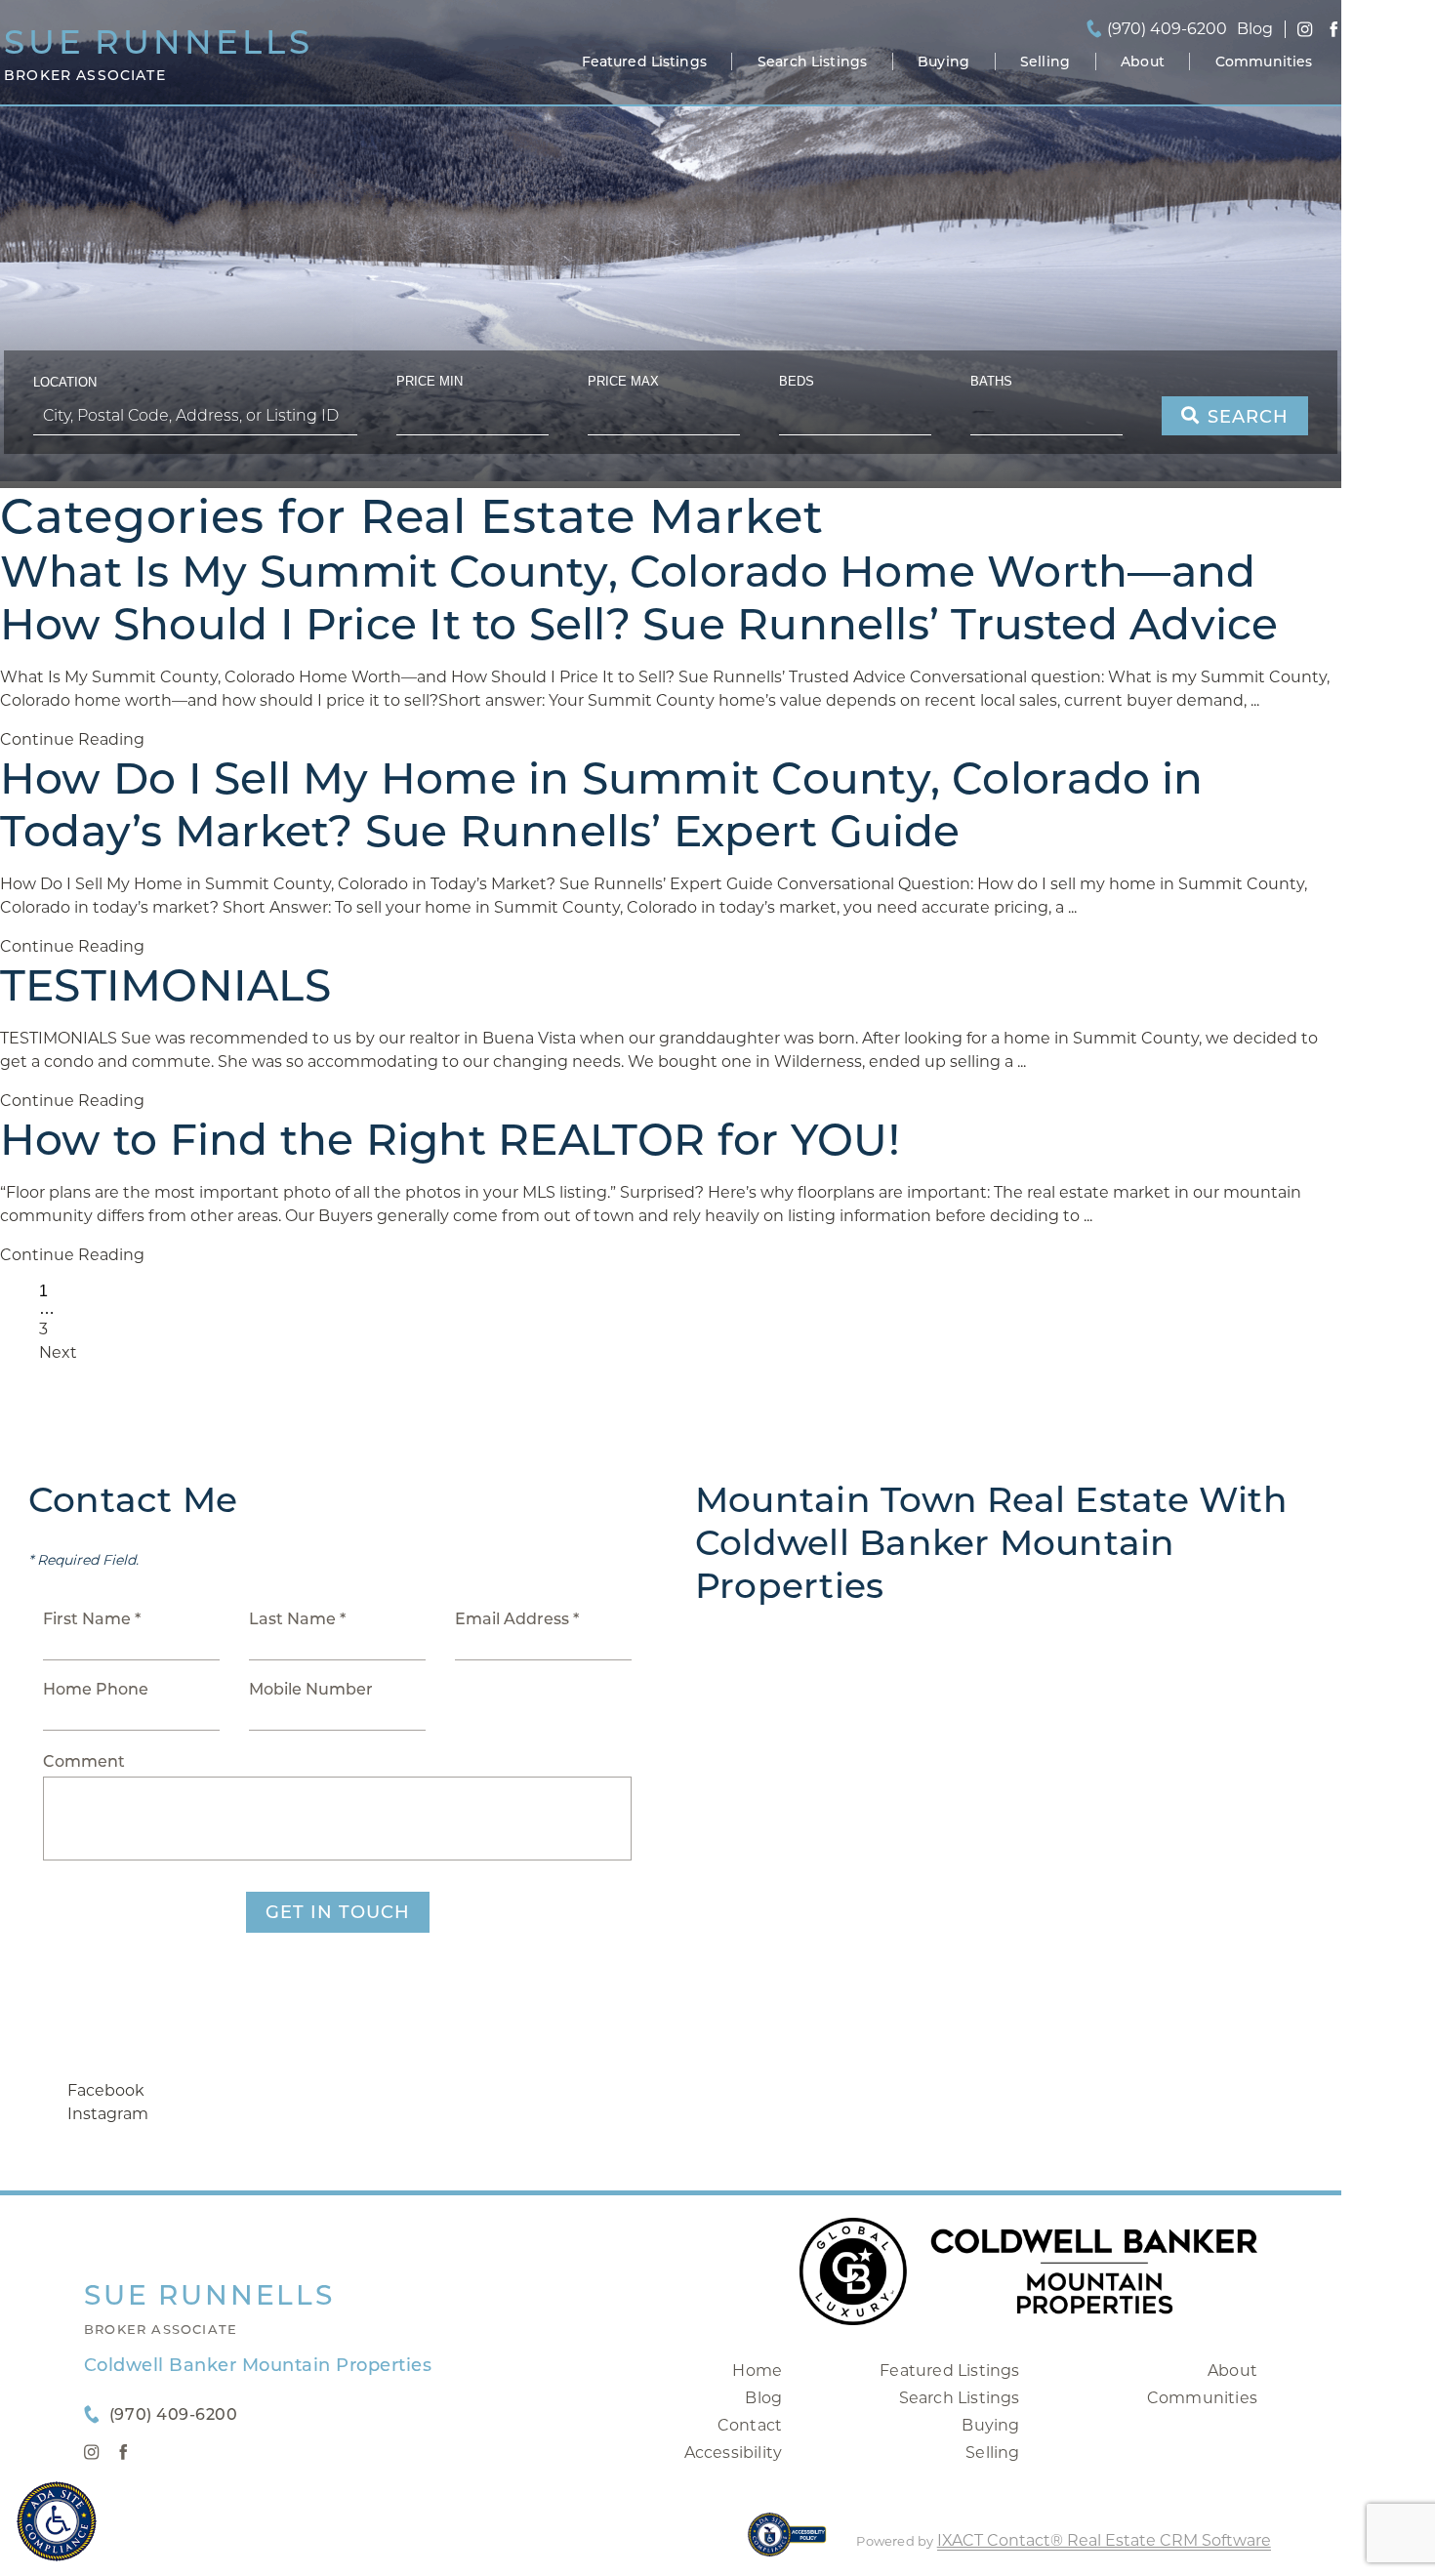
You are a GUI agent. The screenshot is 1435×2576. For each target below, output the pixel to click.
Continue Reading (72, 739)
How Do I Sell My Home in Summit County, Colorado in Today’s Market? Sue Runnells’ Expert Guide (602, 804)
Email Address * (517, 1619)
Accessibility (734, 2453)
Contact (750, 2425)
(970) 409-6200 (1167, 29)
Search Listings (812, 61)
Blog (763, 2398)
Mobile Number (311, 1689)
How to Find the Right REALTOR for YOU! (450, 1139)
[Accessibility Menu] (57, 2521)
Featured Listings (644, 61)
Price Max (623, 381)
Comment (84, 1761)
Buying (943, 61)
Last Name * (297, 1619)
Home (757, 2371)
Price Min (430, 381)
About (1143, 61)
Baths (991, 381)
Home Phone (96, 1689)
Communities (1264, 61)
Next (58, 1352)
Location (65, 382)
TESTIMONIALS (165, 985)
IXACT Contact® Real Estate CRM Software (1104, 2540)
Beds (797, 381)
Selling (1045, 61)
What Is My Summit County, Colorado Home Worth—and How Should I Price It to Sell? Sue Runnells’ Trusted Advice (639, 597)
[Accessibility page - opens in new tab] (787, 2544)
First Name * (92, 1619)
